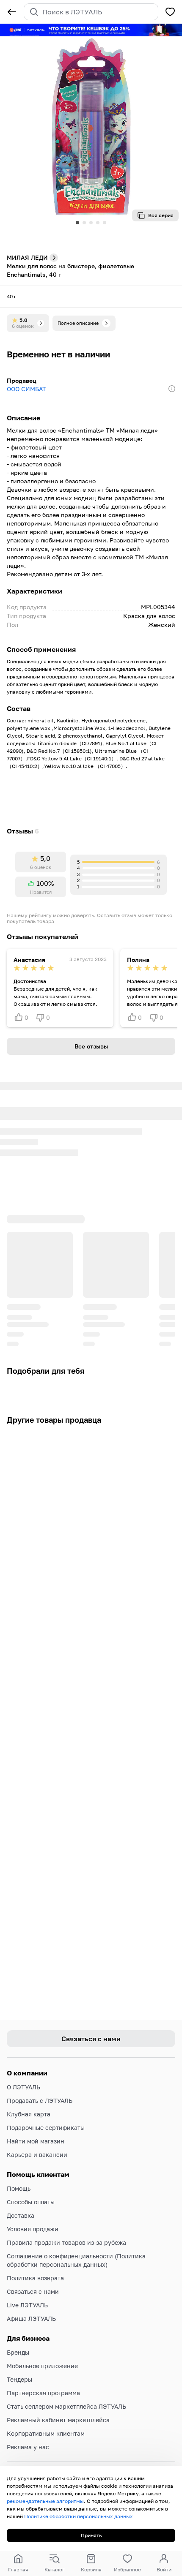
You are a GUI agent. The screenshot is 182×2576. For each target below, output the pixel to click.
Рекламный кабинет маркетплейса (58, 2420)
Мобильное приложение (42, 2366)
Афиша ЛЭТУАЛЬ (31, 2319)
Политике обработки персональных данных (79, 2516)
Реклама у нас (28, 2447)
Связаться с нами (33, 2291)
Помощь (19, 2188)
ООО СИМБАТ (26, 389)
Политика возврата (35, 2278)
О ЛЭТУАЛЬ (23, 2087)
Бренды (18, 2352)
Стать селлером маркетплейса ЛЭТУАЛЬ (66, 2406)
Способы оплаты (31, 2202)
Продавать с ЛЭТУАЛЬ (40, 2101)
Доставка (21, 2215)
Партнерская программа (43, 2393)
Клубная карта (29, 2114)
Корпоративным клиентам (46, 2433)
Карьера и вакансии (37, 2155)
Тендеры (19, 2379)
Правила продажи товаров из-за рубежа (66, 2242)
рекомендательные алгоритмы (45, 2501)
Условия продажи (33, 2229)
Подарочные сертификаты (46, 2128)
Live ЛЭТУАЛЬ (27, 2305)
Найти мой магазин (36, 2141)
